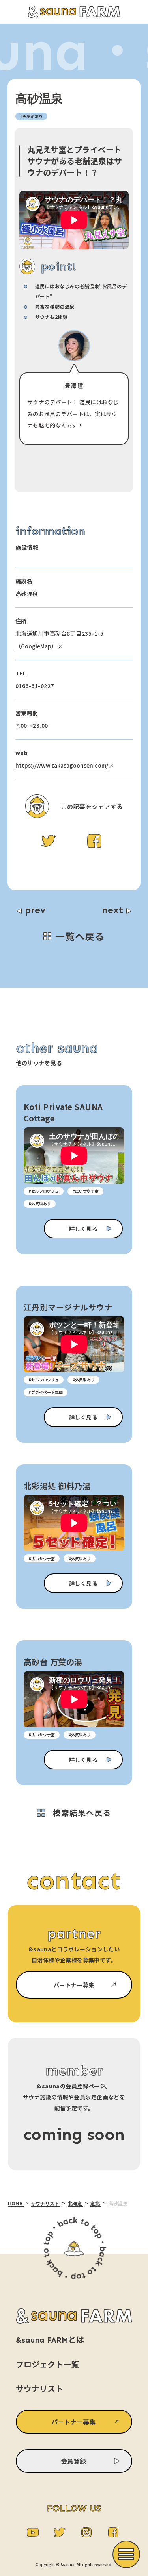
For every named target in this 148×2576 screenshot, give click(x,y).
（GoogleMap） (36, 646)
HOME (16, 2204)
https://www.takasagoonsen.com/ (62, 765)
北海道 (76, 2204)
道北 (96, 2204)
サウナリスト (46, 2204)
